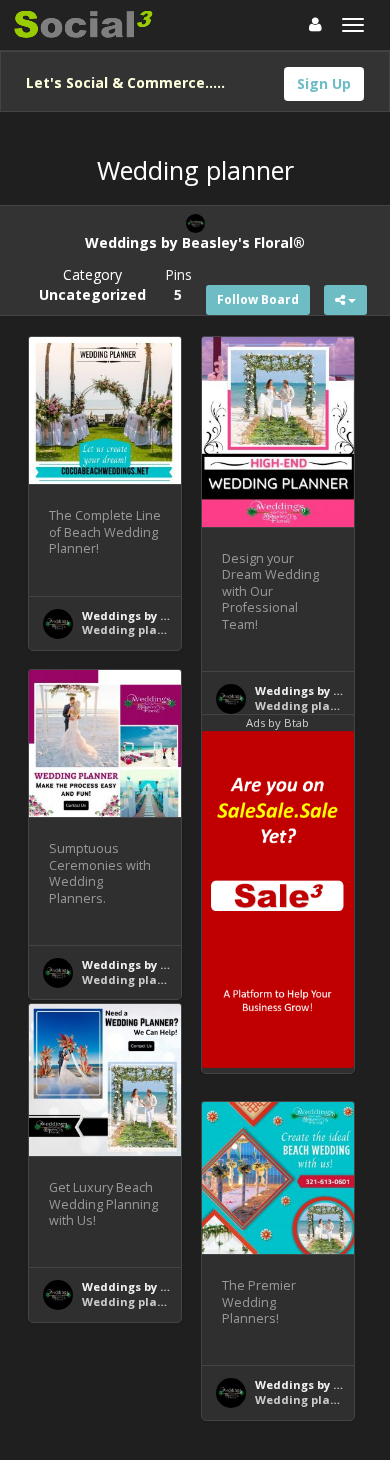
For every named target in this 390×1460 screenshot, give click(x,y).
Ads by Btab (277, 722)
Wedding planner (133, 629)
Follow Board (258, 299)
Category (92, 284)
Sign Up (324, 83)
